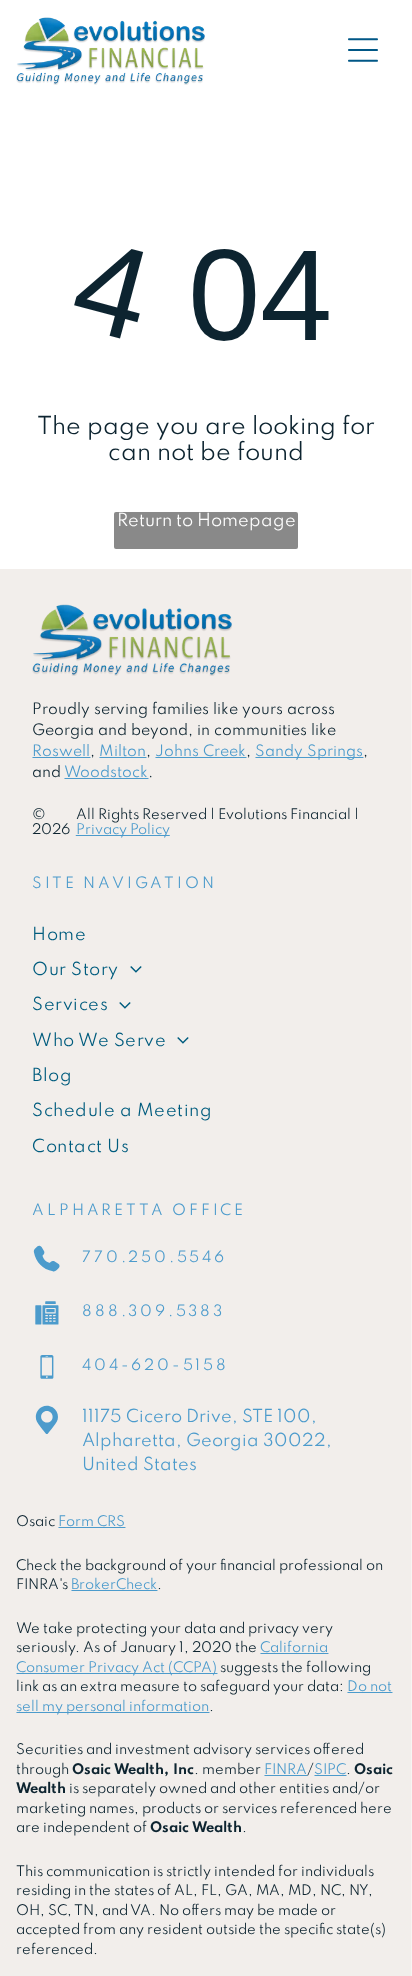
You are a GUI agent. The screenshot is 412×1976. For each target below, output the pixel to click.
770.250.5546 (154, 1258)
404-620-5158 (155, 1366)
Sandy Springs (309, 752)
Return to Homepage (206, 521)
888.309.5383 (153, 1312)
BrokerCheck (114, 1585)
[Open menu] (363, 50)
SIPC (330, 1770)
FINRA (285, 1770)
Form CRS (91, 1522)
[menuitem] (205, 934)
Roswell (61, 752)
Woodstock (106, 773)
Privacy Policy (123, 830)
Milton (122, 752)
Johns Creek (200, 752)
